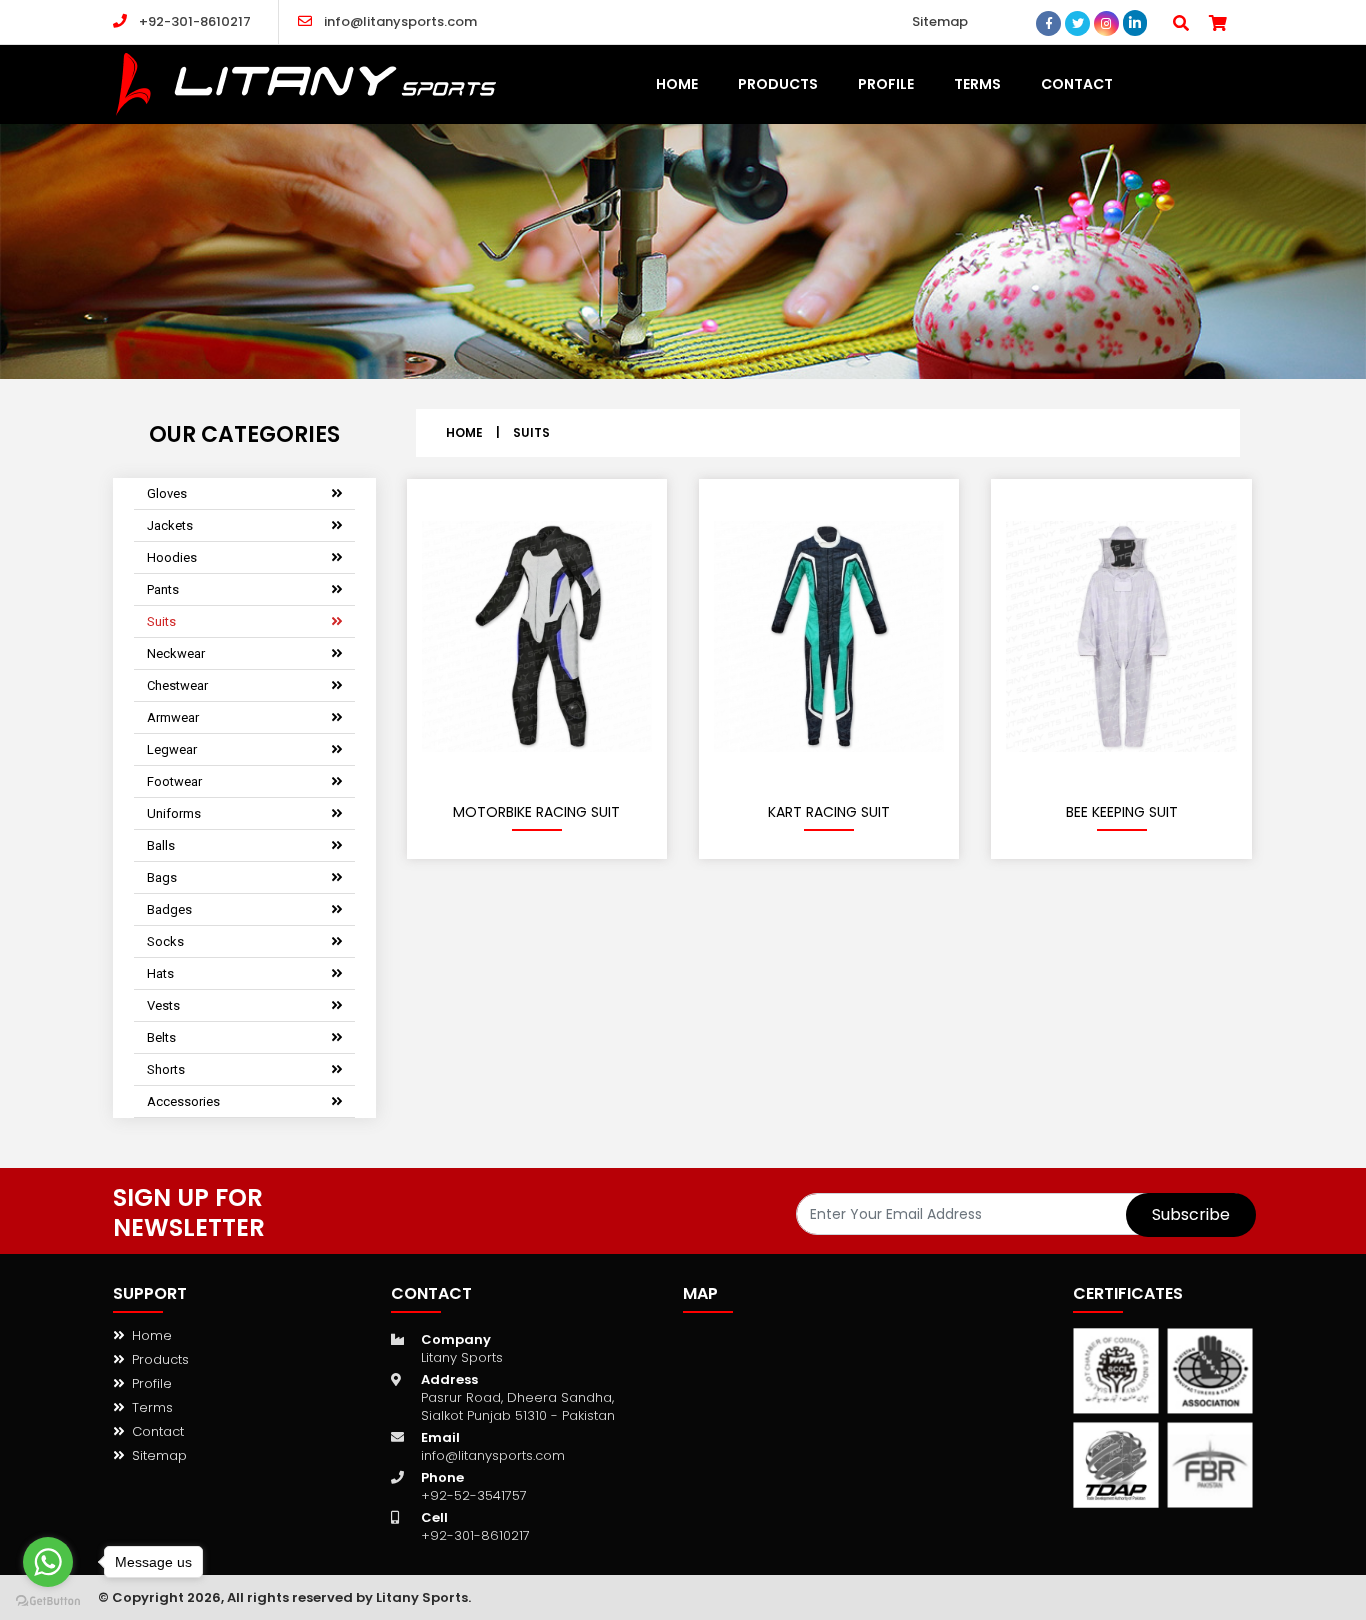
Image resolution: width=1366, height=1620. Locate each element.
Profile (152, 1383)
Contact (158, 1431)
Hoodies (172, 557)
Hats (160, 973)
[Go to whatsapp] (48, 1562)
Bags (162, 877)
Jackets (170, 525)
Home (464, 432)
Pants (163, 589)
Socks (165, 941)
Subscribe (1191, 1214)
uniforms (174, 813)
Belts (161, 1037)
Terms (152, 1407)
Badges (169, 909)
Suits (161, 621)
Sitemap (940, 21)
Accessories (183, 1101)
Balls (161, 845)
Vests (163, 1005)
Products (160, 1359)
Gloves (167, 493)
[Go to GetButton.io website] (48, 1600)
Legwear (172, 749)
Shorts (166, 1069)
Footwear (174, 781)
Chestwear (177, 685)
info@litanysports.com (400, 21)
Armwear (173, 717)
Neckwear (176, 653)
